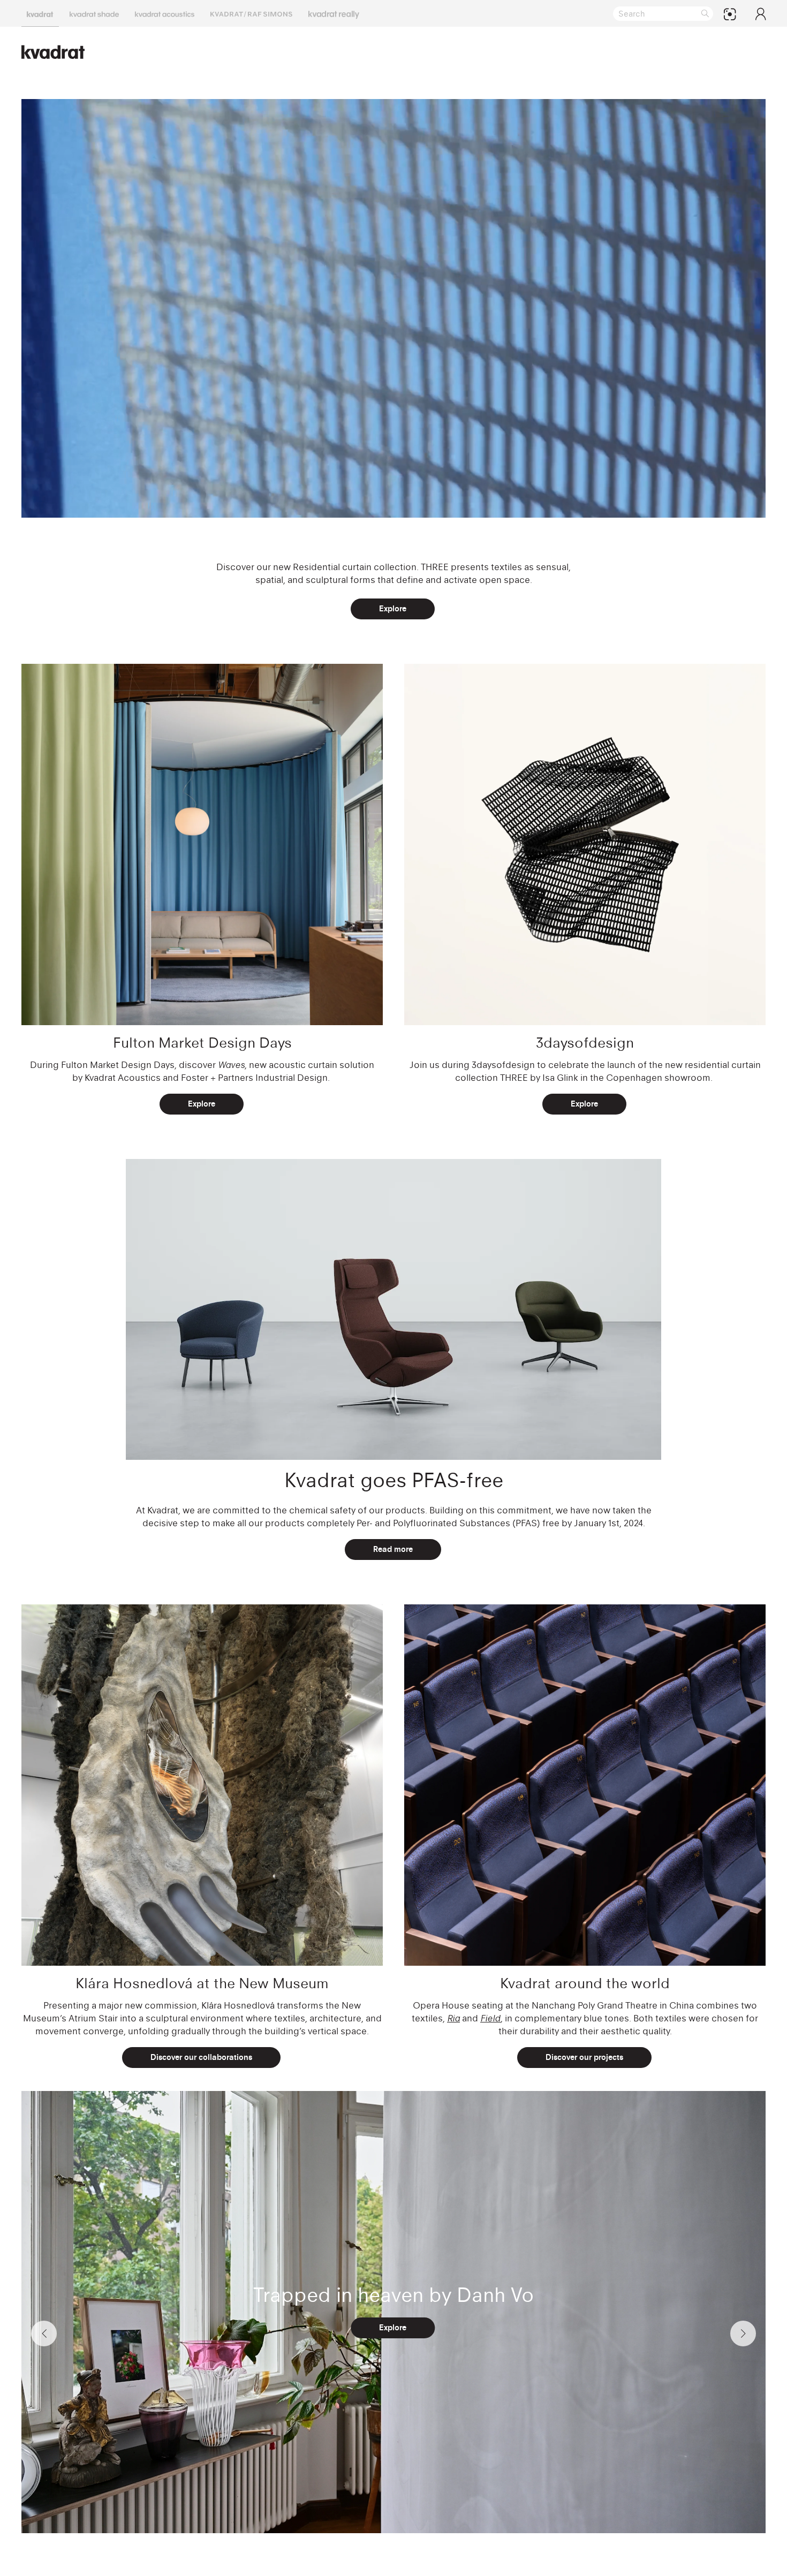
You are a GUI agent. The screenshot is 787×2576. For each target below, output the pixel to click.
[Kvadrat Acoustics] (165, 13)
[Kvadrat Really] (334, 13)
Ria (453, 2018)
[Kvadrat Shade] (94, 13)
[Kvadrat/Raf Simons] (251, 13)
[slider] (363, 503)
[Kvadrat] (40, 13)
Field (490, 2018)
